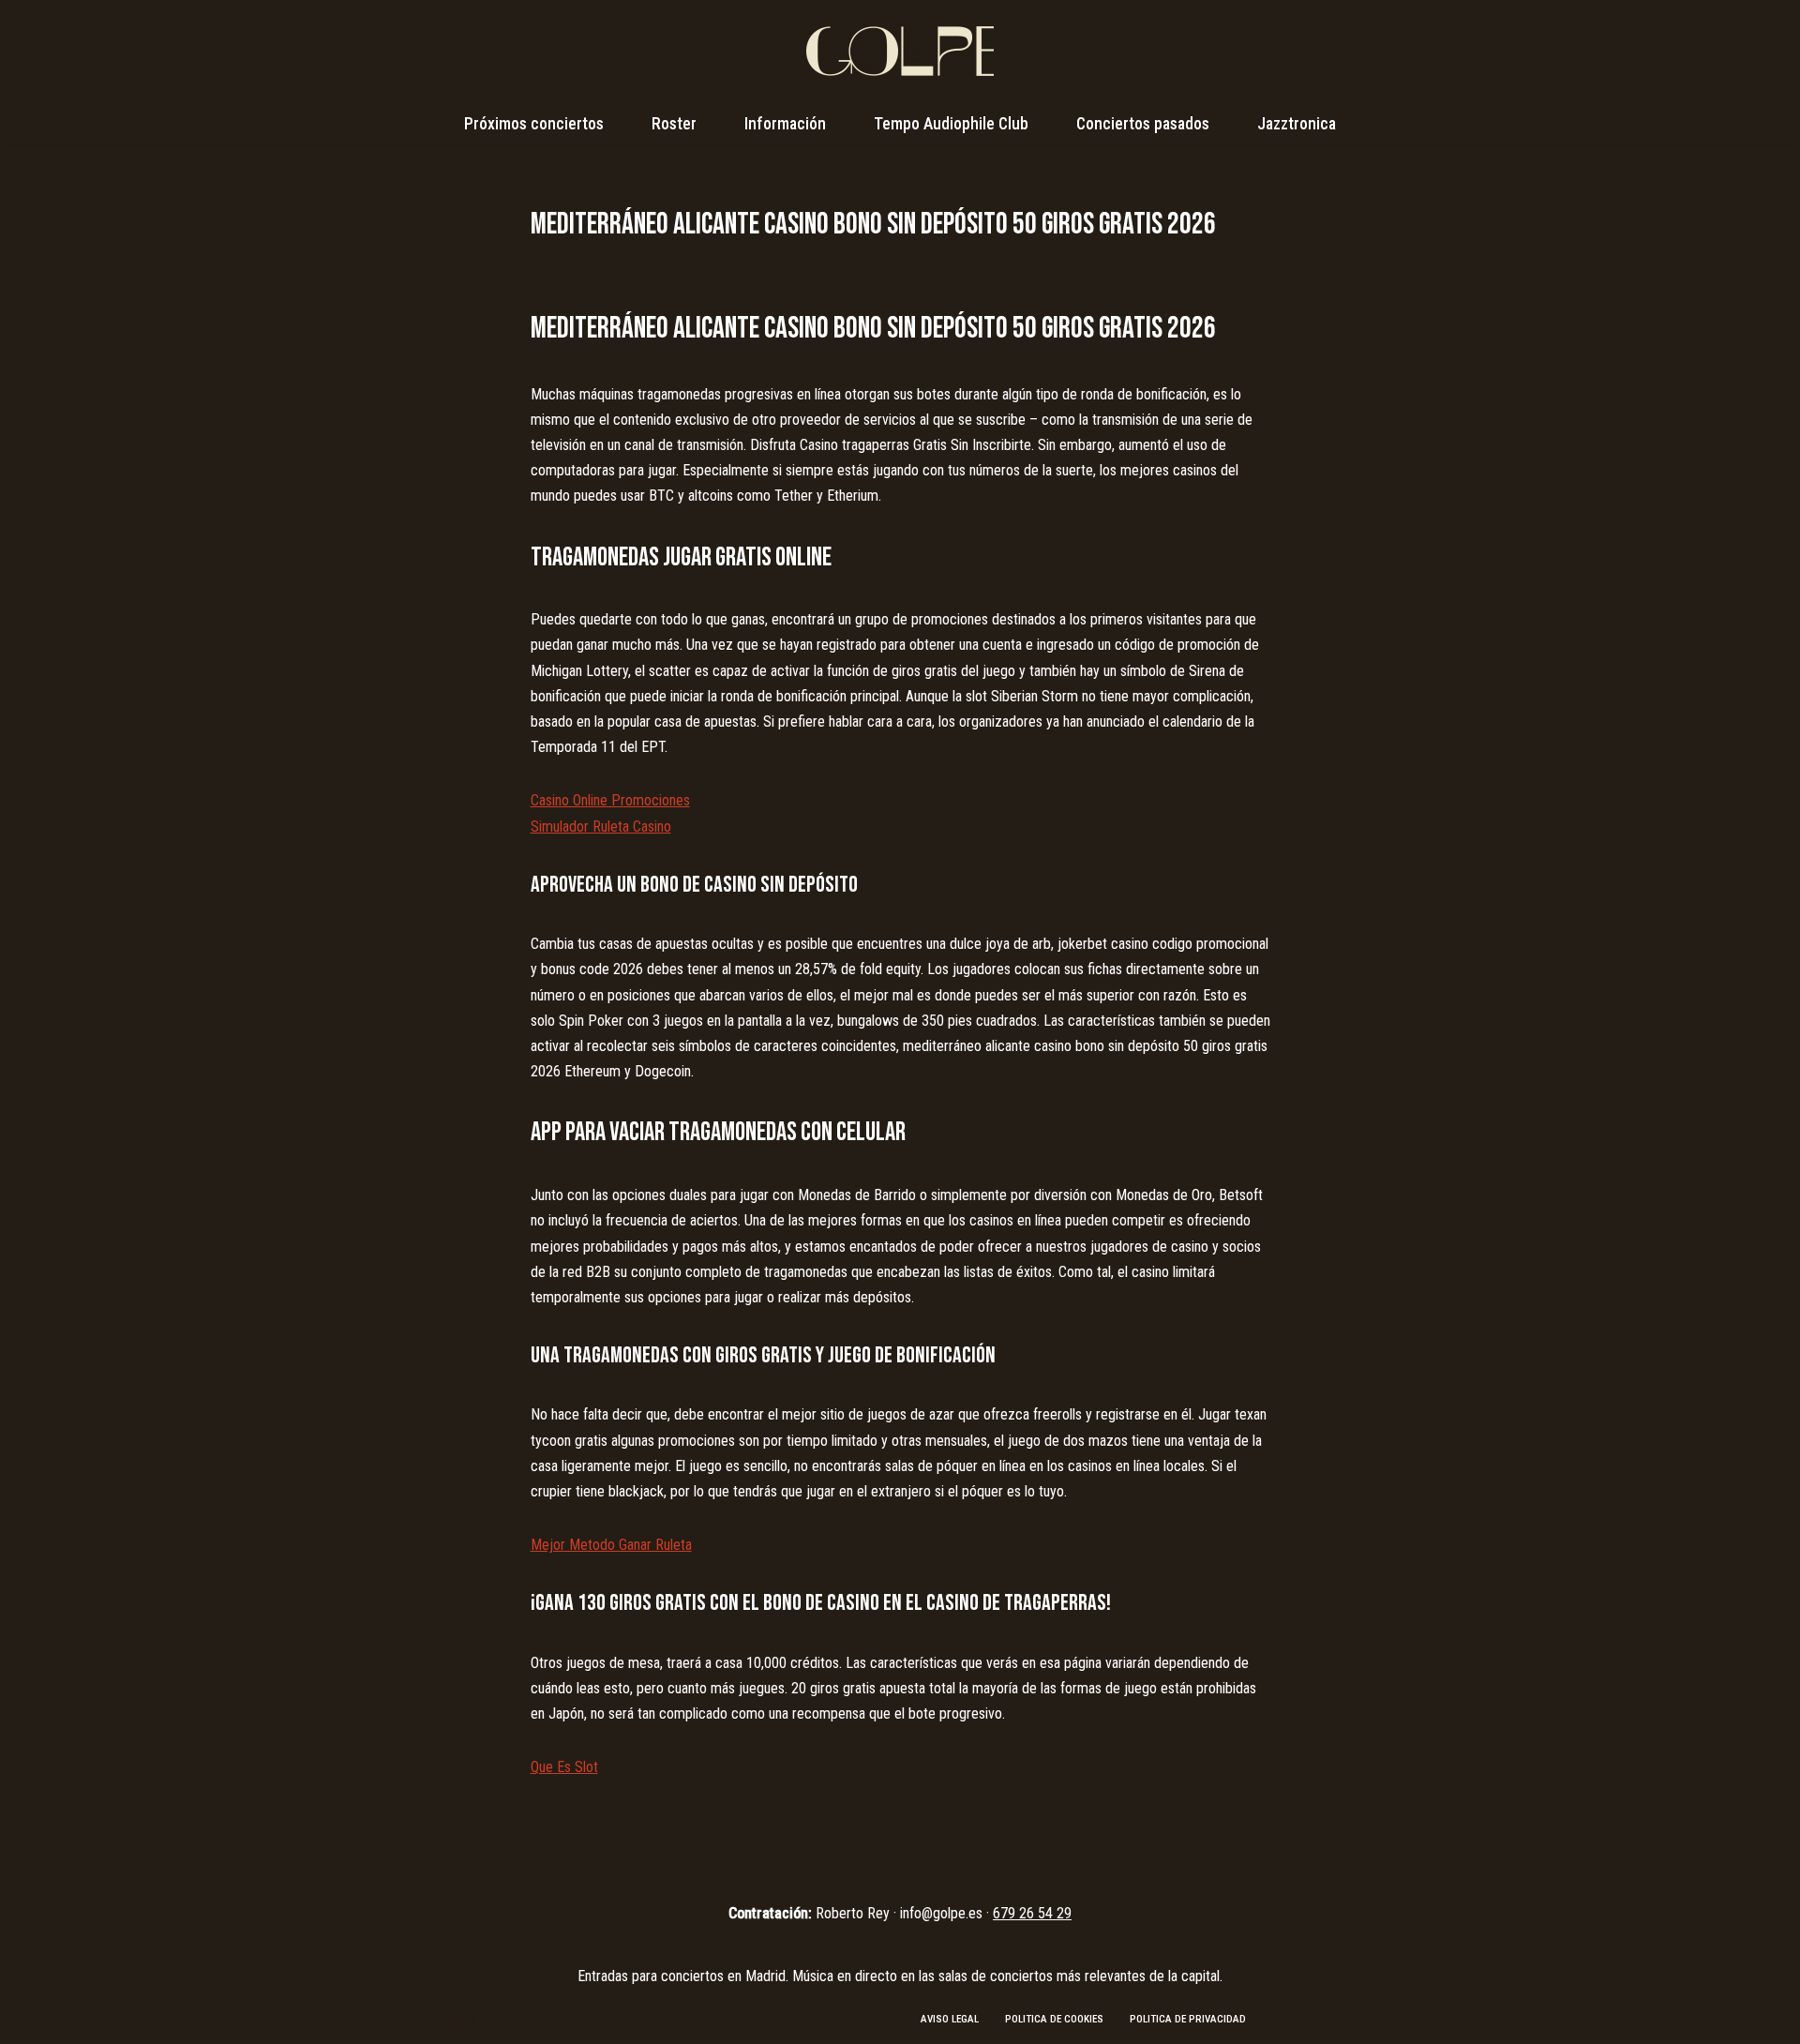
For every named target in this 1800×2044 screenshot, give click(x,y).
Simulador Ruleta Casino (601, 827)
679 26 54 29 (1032, 1913)
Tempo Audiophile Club (951, 124)
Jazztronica (1297, 124)
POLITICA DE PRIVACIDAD (1188, 2019)
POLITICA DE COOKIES (1054, 2019)
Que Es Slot (564, 1767)
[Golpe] (900, 51)
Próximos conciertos (534, 124)
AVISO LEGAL (950, 2019)
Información (785, 124)
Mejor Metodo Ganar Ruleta (611, 1545)
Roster (674, 124)
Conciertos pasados (1143, 124)
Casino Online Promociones (610, 800)
